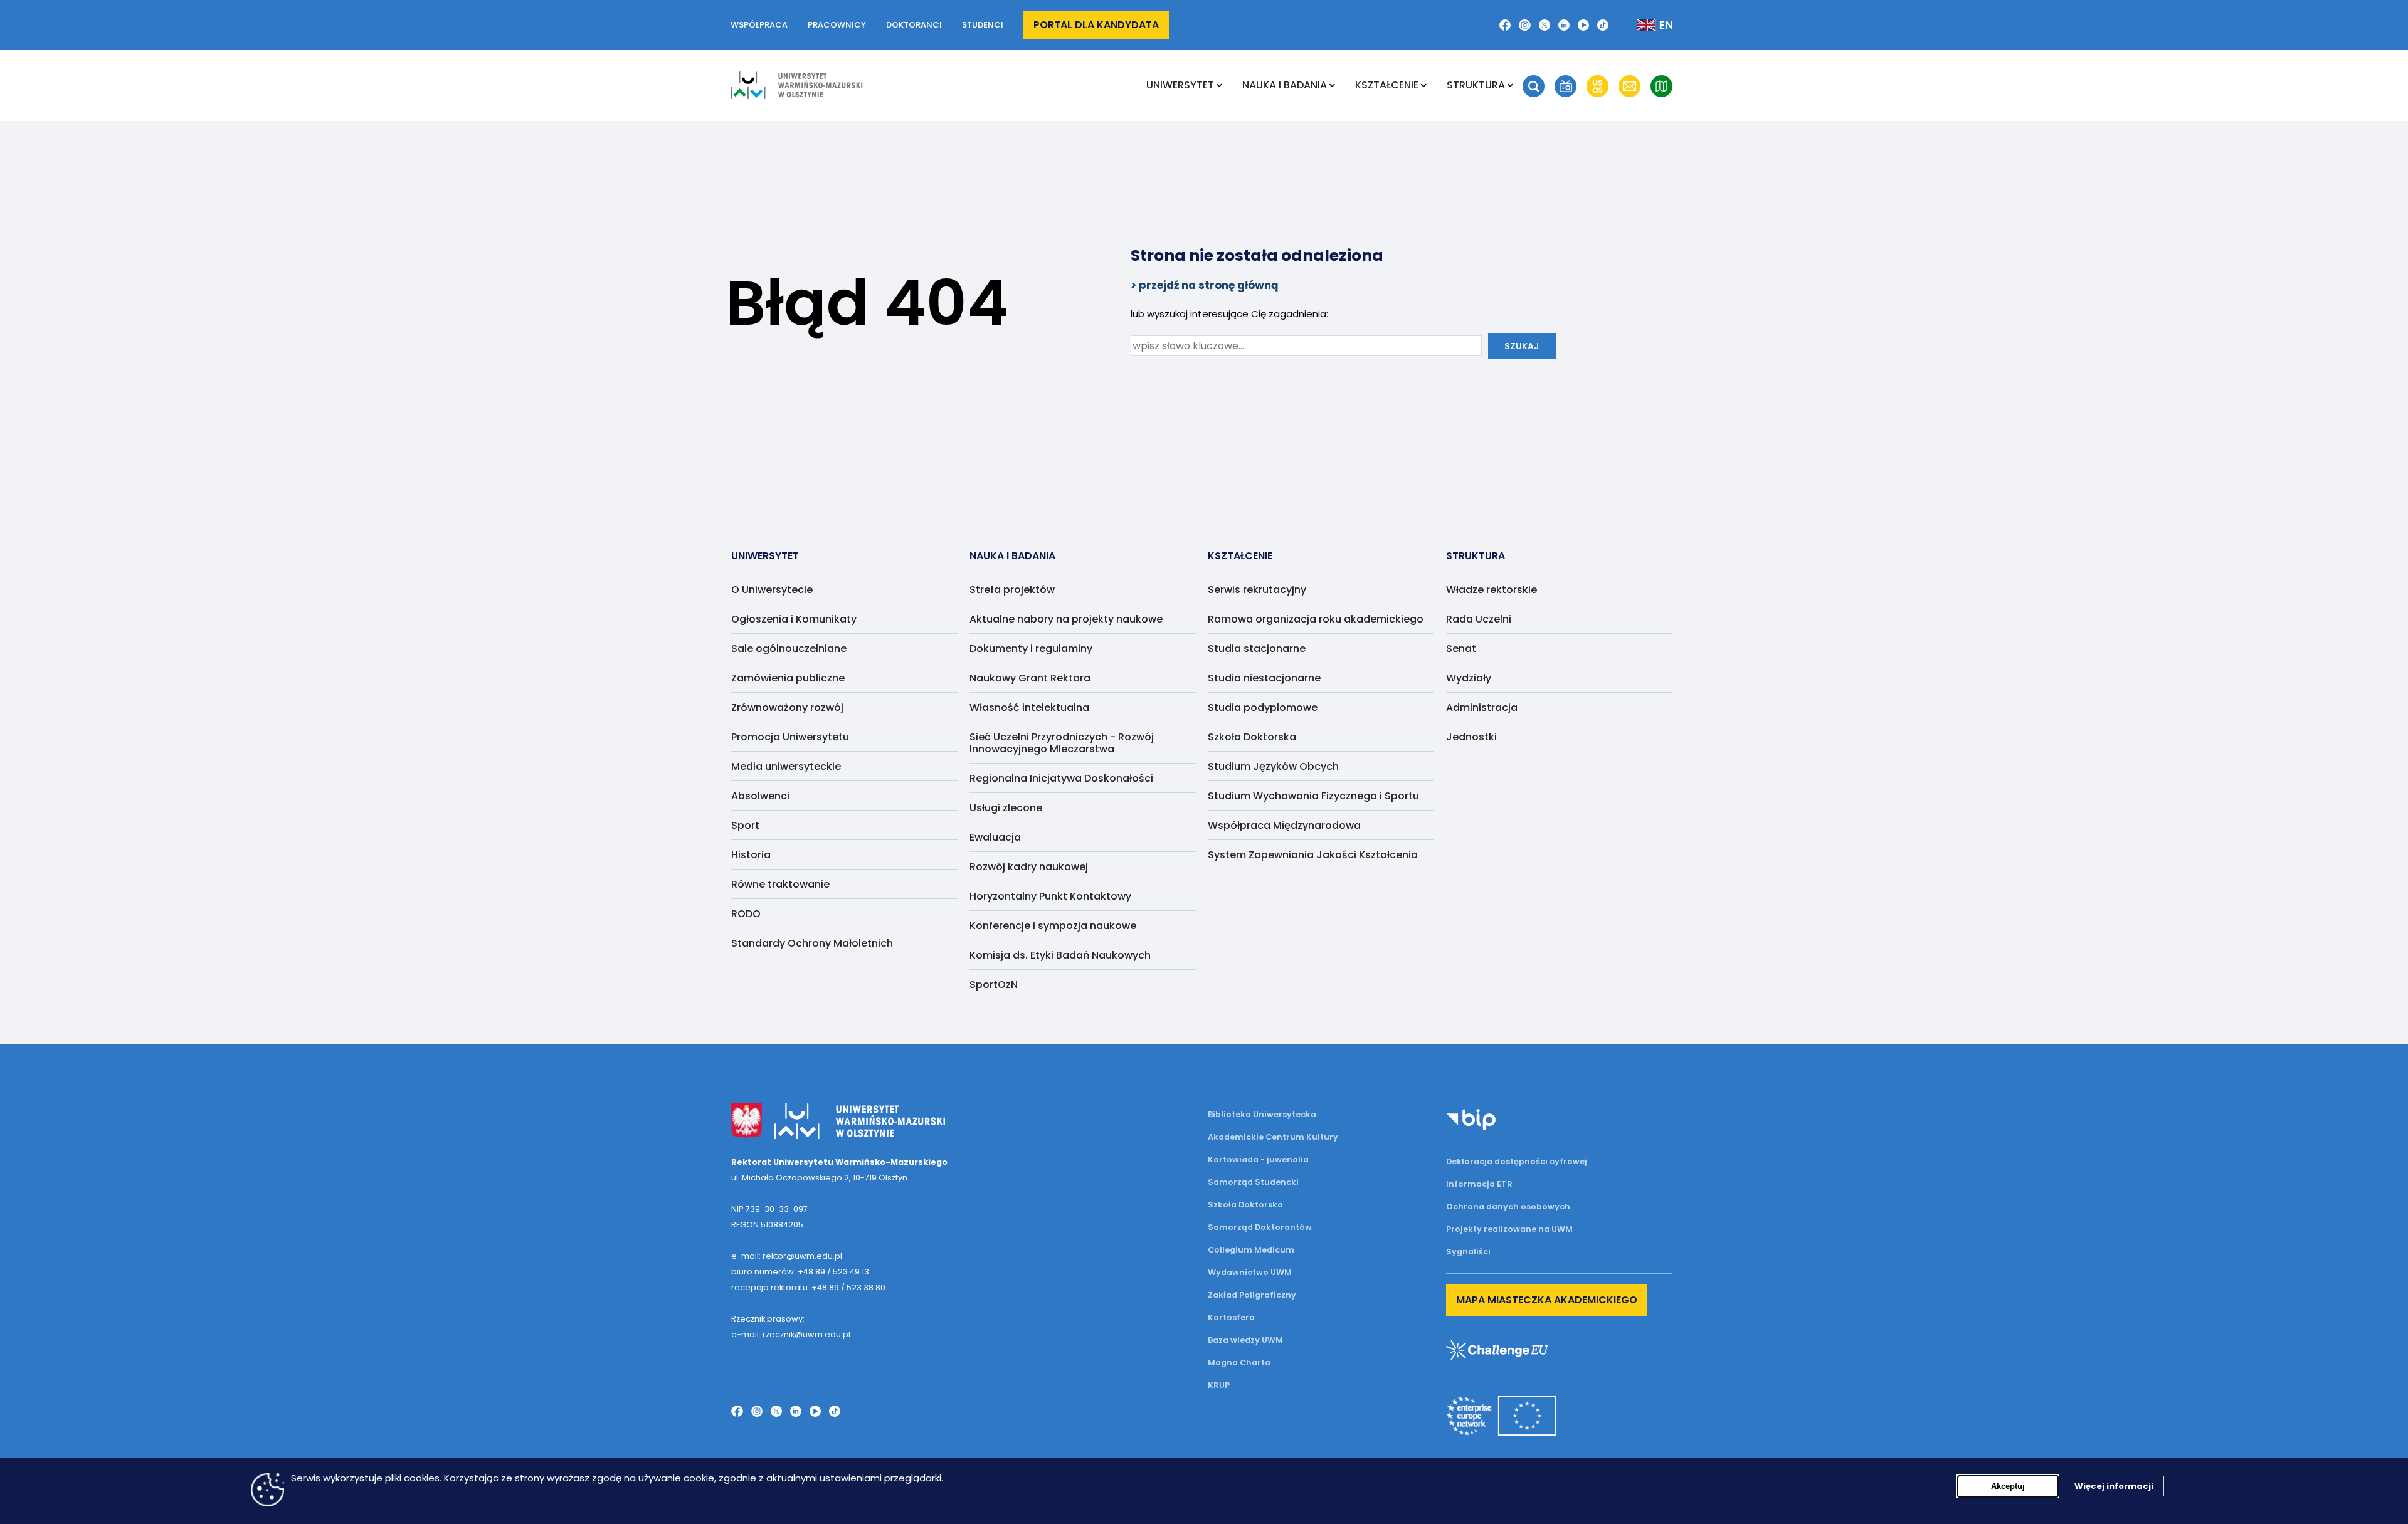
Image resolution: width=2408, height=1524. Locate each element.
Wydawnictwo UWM (1250, 1272)
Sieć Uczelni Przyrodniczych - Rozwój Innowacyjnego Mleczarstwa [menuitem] (1062, 743)
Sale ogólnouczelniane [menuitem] (789, 649)
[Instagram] (1524, 25)
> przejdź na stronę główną (1205, 285)
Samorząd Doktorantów (1260, 1227)
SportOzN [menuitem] (994, 985)
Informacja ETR (1479, 1184)
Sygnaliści (1468, 1252)
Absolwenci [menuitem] (760, 796)
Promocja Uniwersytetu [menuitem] (790, 737)
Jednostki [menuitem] (1471, 737)
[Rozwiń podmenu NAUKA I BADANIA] (1332, 85)
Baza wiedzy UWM (1245, 1340)
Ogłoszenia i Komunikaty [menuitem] (794, 619)
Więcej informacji (2114, 1486)
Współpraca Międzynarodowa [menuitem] (1284, 825)
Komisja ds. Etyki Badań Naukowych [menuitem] (1060, 955)
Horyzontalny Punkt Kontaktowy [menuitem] (1050, 896)
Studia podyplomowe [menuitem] (1263, 707)
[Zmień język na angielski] (1645, 25)
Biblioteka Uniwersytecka (1262, 1114)
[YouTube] (1583, 25)
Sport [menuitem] (745, 825)
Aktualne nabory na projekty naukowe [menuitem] (1066, 619)
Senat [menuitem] (1461, 649)
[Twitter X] (1545, 25)
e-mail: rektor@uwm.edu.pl (787, 1256)
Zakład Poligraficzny (1252, 1295)
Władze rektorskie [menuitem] (1492, 590)
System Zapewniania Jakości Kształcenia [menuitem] (1313, 855)
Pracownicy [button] (837, 25)
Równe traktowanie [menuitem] (780, 884)
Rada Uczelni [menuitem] (1479, 619)
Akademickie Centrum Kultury (1273, 1137)
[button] (1534, 86)
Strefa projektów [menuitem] (1012, 590)
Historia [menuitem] (751, 855)
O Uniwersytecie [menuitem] (772, 590)
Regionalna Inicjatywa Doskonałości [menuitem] (1061, 778)
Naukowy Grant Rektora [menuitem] (1030, 678)
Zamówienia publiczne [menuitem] (788, 678)
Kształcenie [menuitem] (1387, 85)
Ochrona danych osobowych (1508, 1206)
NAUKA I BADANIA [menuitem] (1285, 85)
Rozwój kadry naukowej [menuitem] (1029, 867)
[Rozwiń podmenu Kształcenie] (1424, 85)
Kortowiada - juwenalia (1258, 1159)
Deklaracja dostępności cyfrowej (1517, 1161)
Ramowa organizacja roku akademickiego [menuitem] (1316, 619)
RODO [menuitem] (746, 914)
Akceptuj (2008, 1486)
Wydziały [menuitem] (1469, 678)
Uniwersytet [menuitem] (1180, 85)
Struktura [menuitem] (1476, 85)
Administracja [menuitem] (1482, 707)
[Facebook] (1505, 25)
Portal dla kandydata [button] (1096, 25)
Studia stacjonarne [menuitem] (1257, 649)
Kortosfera (1231, 1317)
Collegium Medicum (1251, 1250)
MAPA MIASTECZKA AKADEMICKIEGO (1547, 1300)
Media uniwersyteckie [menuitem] (786, 766)
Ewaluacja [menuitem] (995, 837)
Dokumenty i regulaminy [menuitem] (1031, 649)
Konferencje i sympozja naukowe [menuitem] (1053, 926)
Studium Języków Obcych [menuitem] (1273, 766)
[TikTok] (1603, 25)
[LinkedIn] (1564, 25)
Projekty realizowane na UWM (1509, 1229)
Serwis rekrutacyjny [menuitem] (1257, 590)
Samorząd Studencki (1253, 1182)
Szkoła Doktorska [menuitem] (1252, 737)
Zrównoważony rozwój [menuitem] (787, 707)
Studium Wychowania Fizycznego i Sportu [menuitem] (1313, 796)
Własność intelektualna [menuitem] (1029, 707)
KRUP (1219, 1385)
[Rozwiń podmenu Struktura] (1510, 85)
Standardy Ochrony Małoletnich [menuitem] (812, 943)
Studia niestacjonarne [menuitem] (1264, 678)
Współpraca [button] (759, 25)
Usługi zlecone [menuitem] (1006, 808)
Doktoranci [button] (914, 25)
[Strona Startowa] (796, 85)
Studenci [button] (983, 25)
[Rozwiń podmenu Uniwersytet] (1219, 85)
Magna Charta (1239, 1363)
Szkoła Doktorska (1245, 1205)
